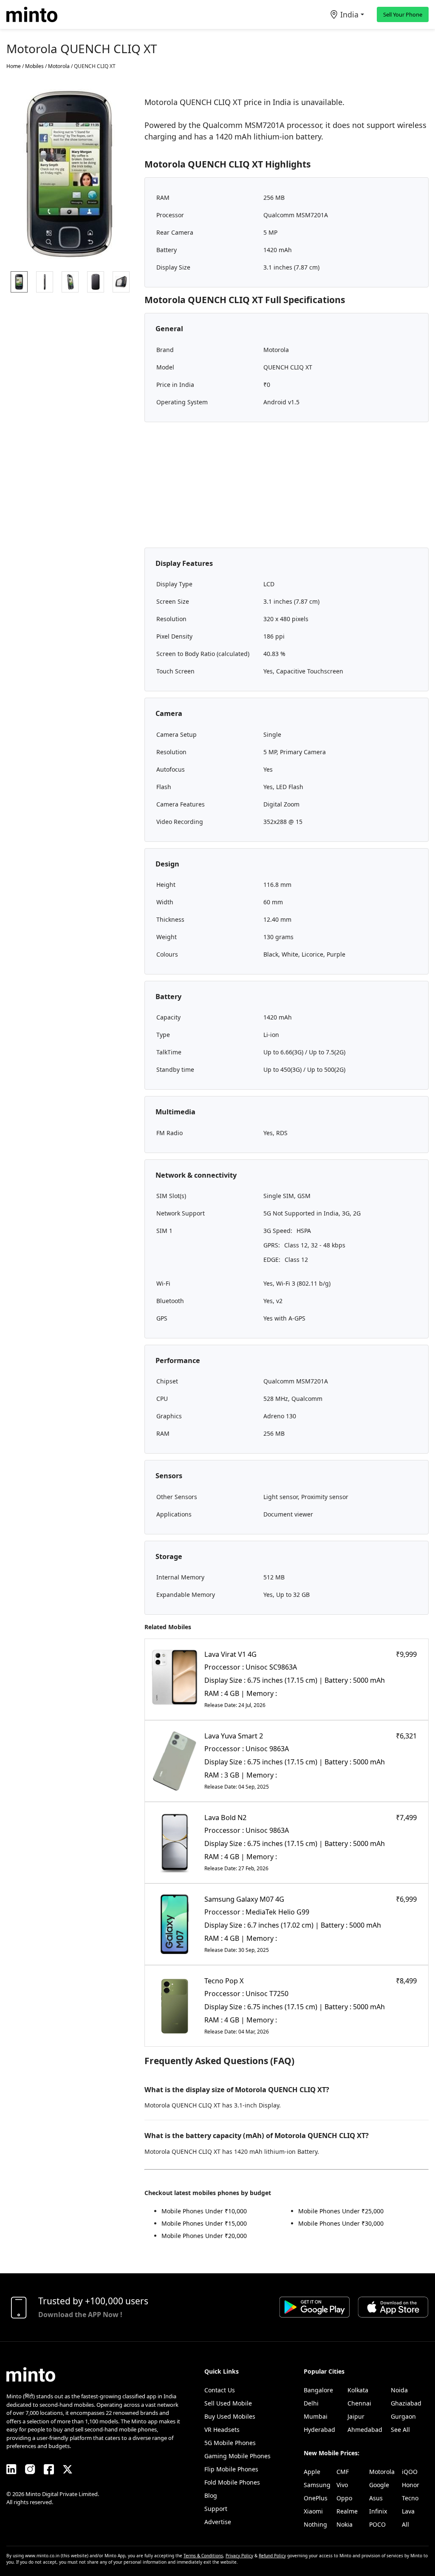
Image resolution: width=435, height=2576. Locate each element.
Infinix (378, 2511)
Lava (408, 2511)
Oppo (344, 2498)
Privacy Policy (239, 2556)
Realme (347, 2511)
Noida (399, 2390)
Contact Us (220, 2390)
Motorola (382, 2472)
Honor (411, 2485)
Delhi (311, 2403)
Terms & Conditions (203, 2556)
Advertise (218, 2522)
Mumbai (316, 2416)
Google (379, 2485)
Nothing (315, 2524)
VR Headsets (222, 2430)
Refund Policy (272, 2556)
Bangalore (318, 2390)
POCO (377, 2524)
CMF (343, 2472)
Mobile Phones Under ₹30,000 (341, 2223)
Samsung (317, 2485)
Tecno (410, 2498)
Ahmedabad (365, 2430)
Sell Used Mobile (228, 2403)
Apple (312, 2472)
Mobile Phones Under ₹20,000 (204, 2236)
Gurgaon (403, 2416)
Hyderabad (319, 2430)
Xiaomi (313, 2511)
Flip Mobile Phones (231, 2469)
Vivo (342, 2485)
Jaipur (356, 2416)
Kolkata (358, 2390)
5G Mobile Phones (230, 2443)
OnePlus (316, 2498)
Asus (376, 2498)
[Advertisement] (287, 488)
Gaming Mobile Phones (237, 2456)
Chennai (359, 2403)
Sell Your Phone (403, 14)
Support (216, 2509)
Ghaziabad (406, 2403)
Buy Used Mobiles (230, 2416)
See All (400, 2430)
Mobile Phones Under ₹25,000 (341, 2211)
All (405, 2524)
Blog (211, 2495)
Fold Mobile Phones (232, 2482)
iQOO (410, 2472)
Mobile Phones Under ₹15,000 (204, 2223)
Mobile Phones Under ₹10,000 (204, 2211)
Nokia (345, 2524)
